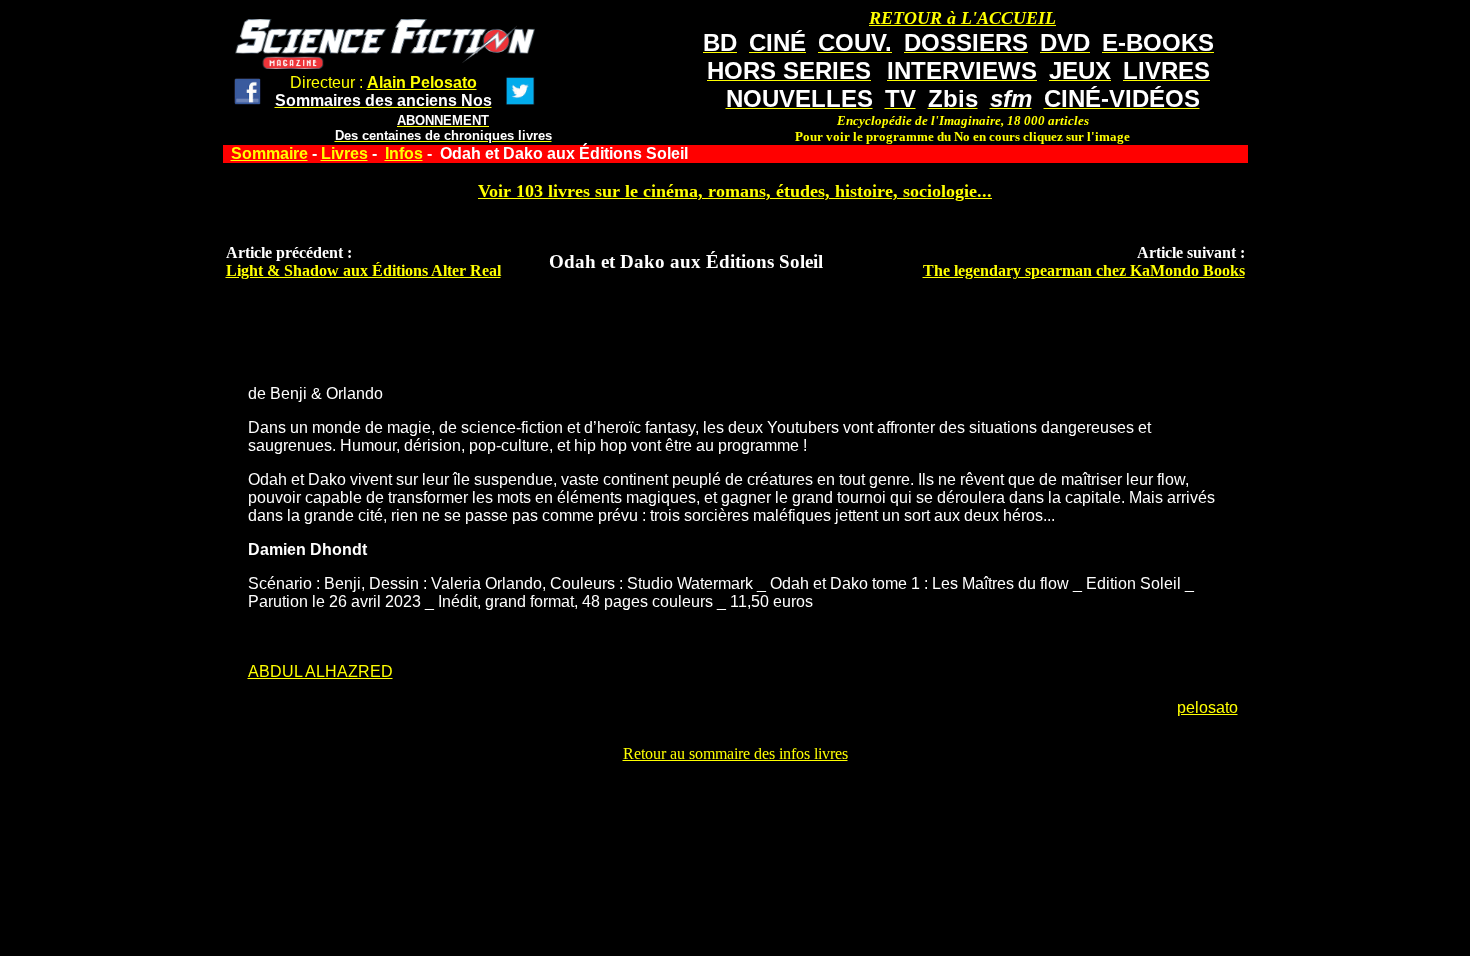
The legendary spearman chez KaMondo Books (1084, 270)
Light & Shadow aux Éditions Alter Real (363, 270)
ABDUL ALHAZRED (320, 671)
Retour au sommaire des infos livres (735, 753)
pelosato (1207, 707)
